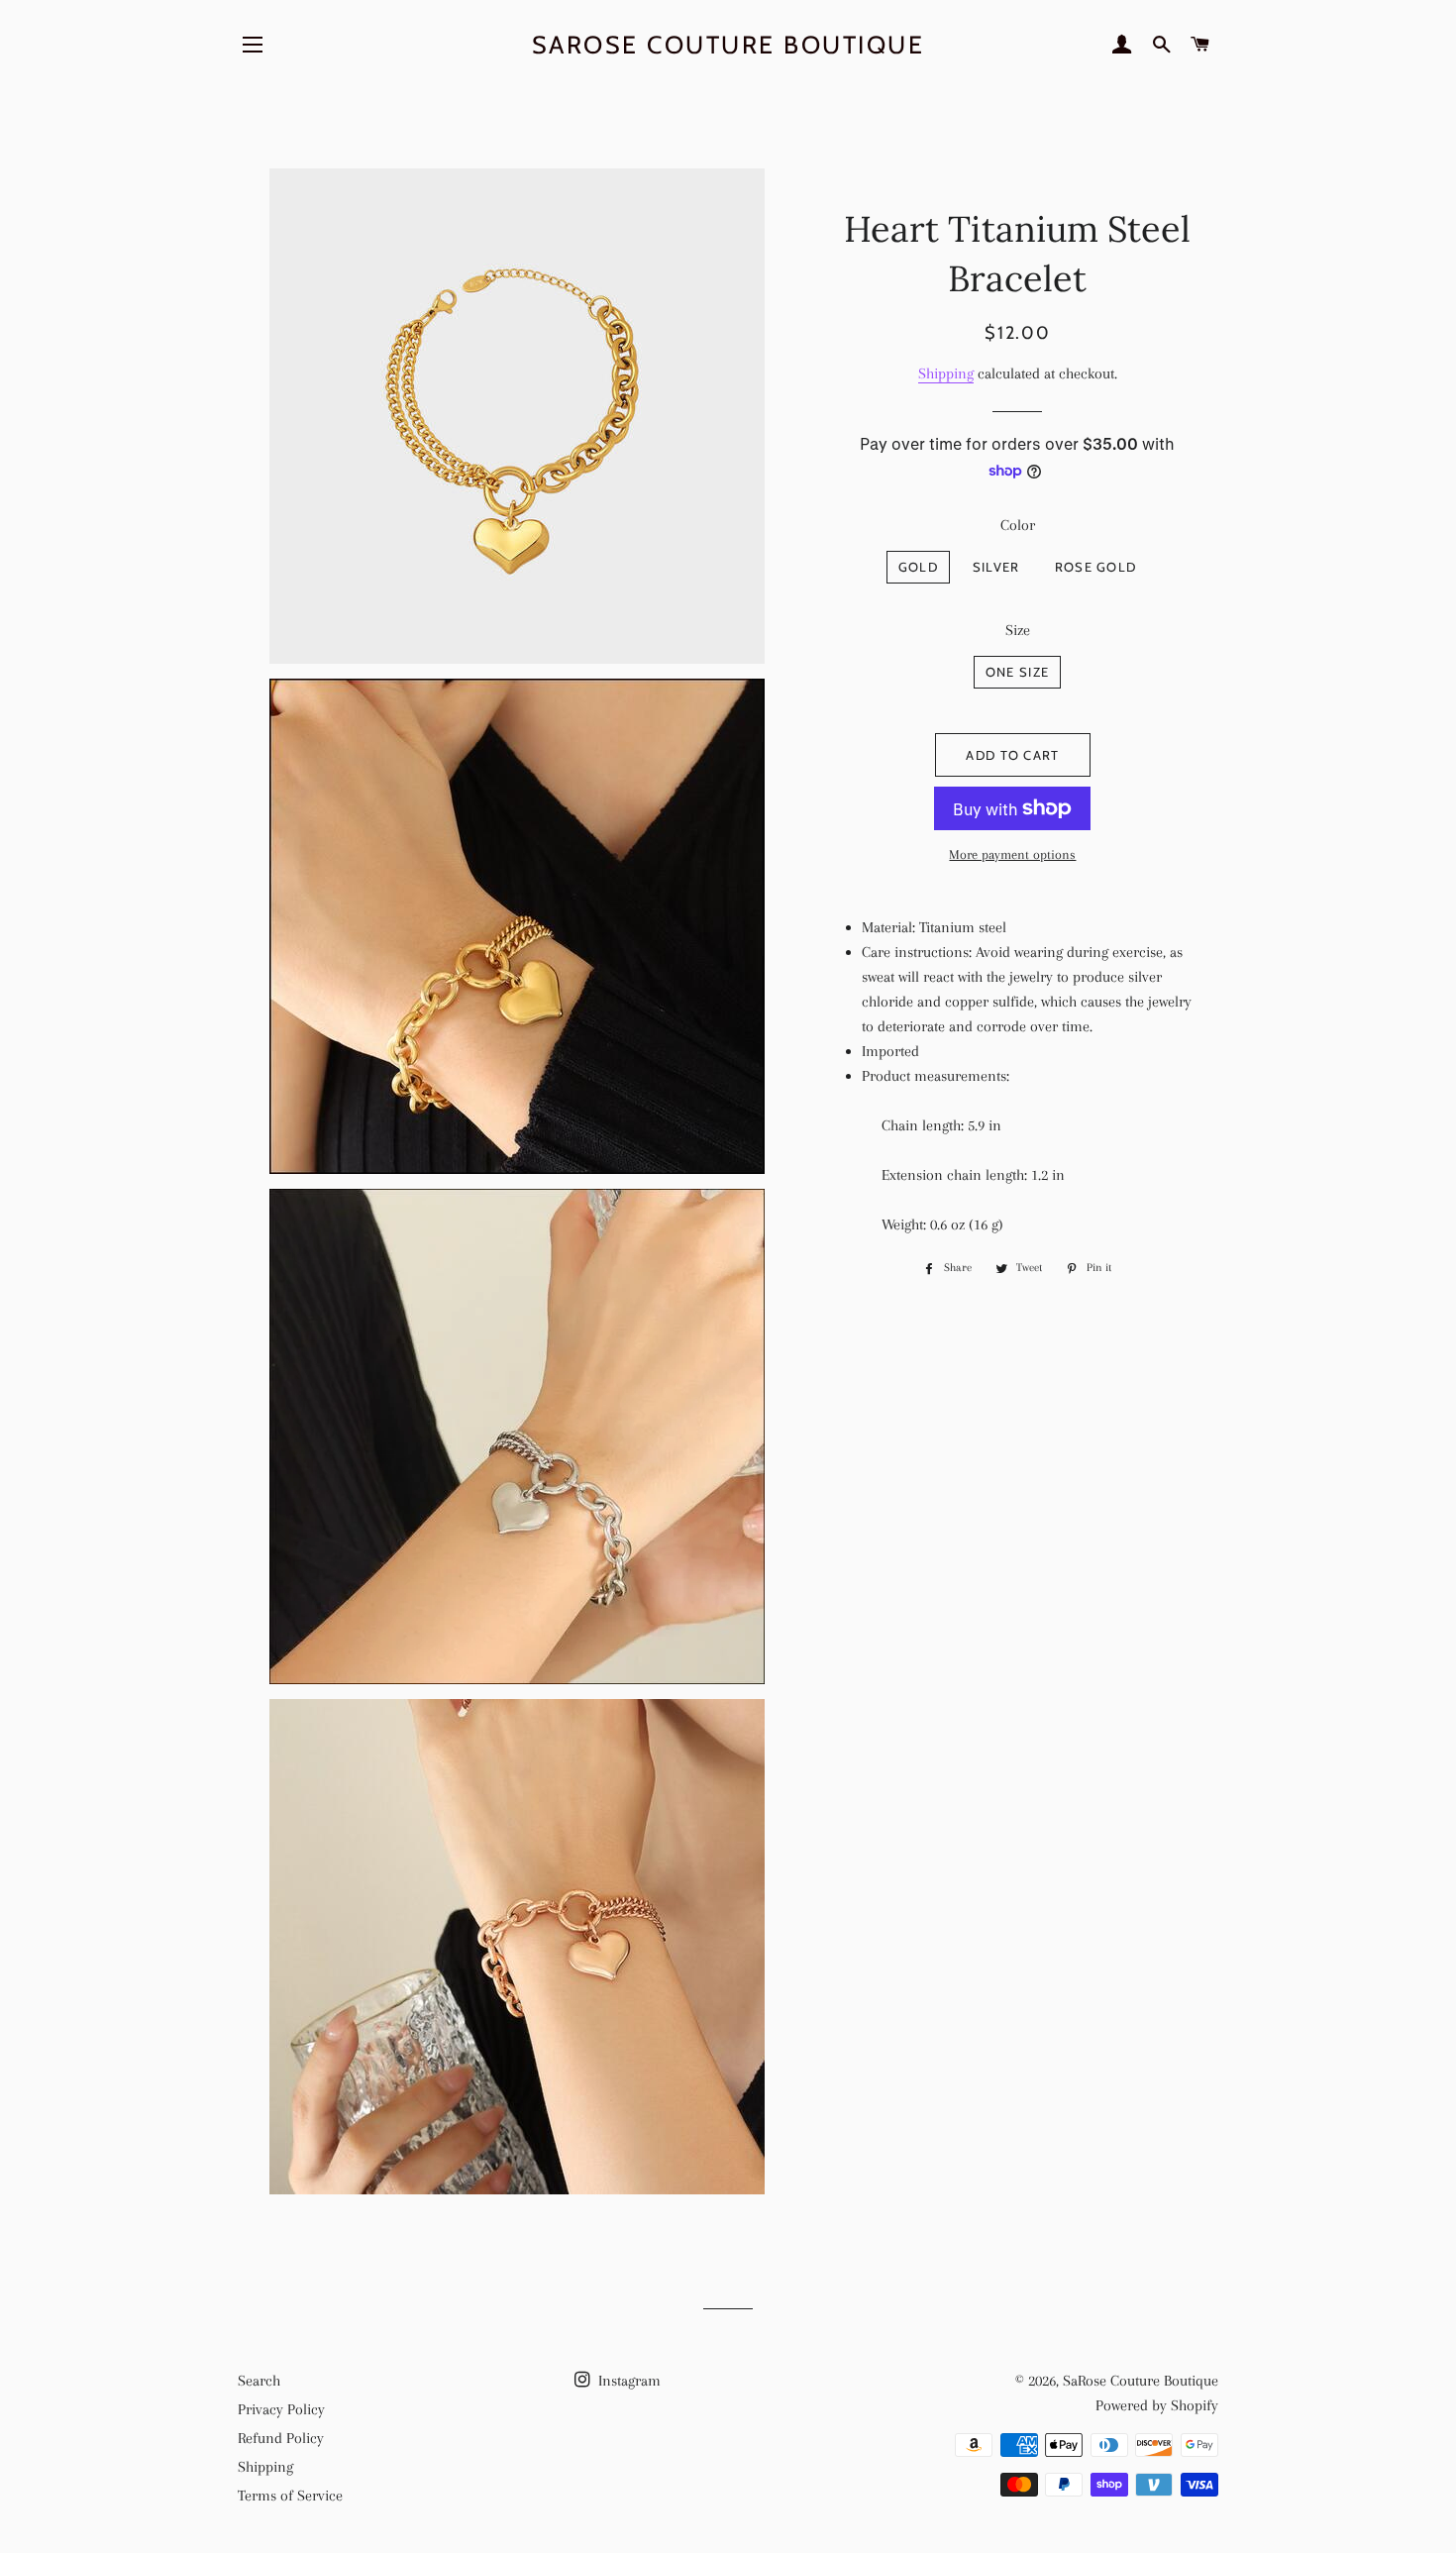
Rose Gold (1096, 567)
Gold (918, 567)
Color (1018, 525)
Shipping (946, 373)
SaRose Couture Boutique (728, 45)
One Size (1017, 672)
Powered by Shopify (1157, 2405)
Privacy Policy (281, 2409)
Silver (996, 567)
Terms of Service (290, 2496)
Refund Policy (281, 2438)
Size (1018, 630)
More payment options (1012, 854)
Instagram (627, 2381)
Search (259, 2381)
